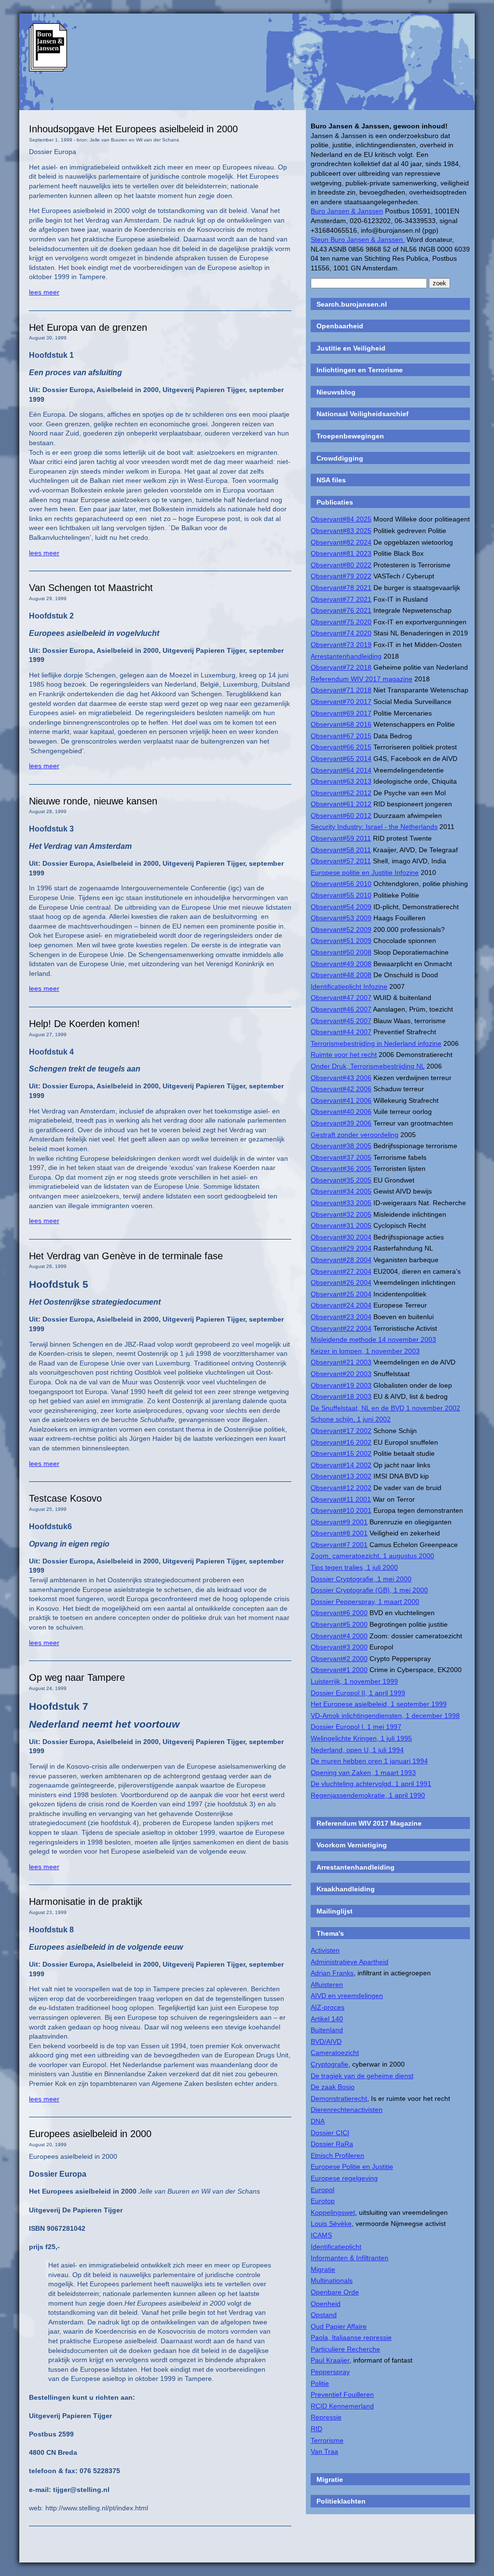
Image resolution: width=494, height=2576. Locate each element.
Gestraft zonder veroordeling (355, 1135)
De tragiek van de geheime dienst (362, 2076)
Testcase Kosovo (65, 1498)
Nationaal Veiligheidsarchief (363, 414)
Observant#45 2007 (341, 1021)
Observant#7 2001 (339, 1545)
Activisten (325, 1950)
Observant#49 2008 (341, 964)
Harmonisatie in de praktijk (86, 1901)
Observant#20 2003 (341, 1374)
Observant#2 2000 (339, 1659)
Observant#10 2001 (341, 1510)
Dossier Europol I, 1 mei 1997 (356, 1727)
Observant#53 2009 (341, 918)
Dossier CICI (330, 2133)
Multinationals (332, 2280)
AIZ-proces (328, 2007)
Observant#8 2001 (339, 1533)
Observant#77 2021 (341, 599)
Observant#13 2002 (341, 1476)
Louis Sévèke (331, 2224)
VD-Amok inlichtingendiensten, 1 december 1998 (385, 1716)
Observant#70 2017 (341, 702)
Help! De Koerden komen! (84, 1024)
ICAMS (321, 2235)
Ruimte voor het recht (344, 1055)
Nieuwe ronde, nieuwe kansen (93, 801)
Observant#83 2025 (341, 531)
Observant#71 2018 (341, 690)
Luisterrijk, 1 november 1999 (354, 1681)
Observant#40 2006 (341, 1112)
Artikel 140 (327, 2019)
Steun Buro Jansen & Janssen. (358, 239)
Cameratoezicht (335, 2053)
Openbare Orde (335, 2292)
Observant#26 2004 (341, 1282)
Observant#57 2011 (341, 861)
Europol (322, 2190)
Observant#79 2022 (341, 576)
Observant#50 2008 (341, 952)
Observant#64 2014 (341, 770)
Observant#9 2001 (339, 1522)
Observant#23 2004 (341, 1317)
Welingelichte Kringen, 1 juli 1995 (361, 1738)
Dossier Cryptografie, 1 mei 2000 (361, 1579)
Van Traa (324, 2451)
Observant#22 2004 (341, 1328)
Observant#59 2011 (341, 838)
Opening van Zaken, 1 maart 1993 (363, 1773)
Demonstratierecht (339, 2098)
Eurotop (323, 2201)
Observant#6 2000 (339, 1613)
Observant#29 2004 (341, 1248)
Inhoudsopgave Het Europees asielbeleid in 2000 (133, 129)
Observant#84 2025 (341, 519)
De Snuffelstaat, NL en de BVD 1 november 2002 (385, 1408)
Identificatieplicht (336, 2247)
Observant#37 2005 (341, 1157)
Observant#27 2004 (341, 1271)
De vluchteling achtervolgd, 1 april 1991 (371, 1784)
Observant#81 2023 (341, 553)
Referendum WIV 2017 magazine (362, 679)
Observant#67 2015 (341, 736)
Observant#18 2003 (341, 1396)
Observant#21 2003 (341, 1362)
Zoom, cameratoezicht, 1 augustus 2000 (372, 1556)
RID (316, 2429)
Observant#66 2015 (341, 747)
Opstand (324, 2315)
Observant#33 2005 (341, 1203)
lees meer (44, 292)
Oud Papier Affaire (339, 2326)
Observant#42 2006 (341, 1089)
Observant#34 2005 (341, 1191)
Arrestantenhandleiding (346, 656)
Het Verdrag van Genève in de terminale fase (126, 1256)
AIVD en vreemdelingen (347, 1996)
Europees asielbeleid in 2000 (90, 2134)
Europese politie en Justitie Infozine (365, 873)
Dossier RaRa (332, 2144)
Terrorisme (327, 2440)
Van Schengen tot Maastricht (91, 588)
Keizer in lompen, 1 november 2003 (365, 1351)
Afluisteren (327, 1985)
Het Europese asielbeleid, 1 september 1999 (379, 1704)
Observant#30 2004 (341, 1237)
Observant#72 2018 (341, 667)
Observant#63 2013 (341, 781)
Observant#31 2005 (341, 1225)
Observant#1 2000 (339, 1670)
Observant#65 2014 (341, 759)
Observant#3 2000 (339, 1647)
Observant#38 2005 (341, 1146)
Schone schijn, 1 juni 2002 (351, 1419)
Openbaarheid (340, 326)
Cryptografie (329, 2064)
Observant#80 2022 (341, 565)
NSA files (331, 480)
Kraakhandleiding (346, 1889)
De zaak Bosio (333, 2087)
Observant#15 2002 (341, 1453)
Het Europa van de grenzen (88, 327)
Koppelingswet (333, 2212)
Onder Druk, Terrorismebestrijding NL (368, 1066)
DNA (318, 2121)
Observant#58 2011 (341, 850)
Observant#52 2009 (341, 929)
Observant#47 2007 (341, 998)
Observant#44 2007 (341, 1032)
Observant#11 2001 (341, 1499)
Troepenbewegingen (350, 436)
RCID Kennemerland (342, 2406)
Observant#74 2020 (341, 633)
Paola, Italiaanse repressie (351, 2337)
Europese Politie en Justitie (352, 2167)
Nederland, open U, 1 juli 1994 (357, 1750)
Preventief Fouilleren (342, 2394)
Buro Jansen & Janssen (347, 211)
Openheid (326, 2304)
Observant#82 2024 (341, 542)
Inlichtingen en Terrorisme (360, 370)
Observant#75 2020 (341, 622)
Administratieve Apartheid (350, 1962)
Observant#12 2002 (341, 1488)
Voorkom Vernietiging (352, 1845)
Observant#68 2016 (341, 724)
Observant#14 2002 (341, 1465)
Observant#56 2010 (341, 884)
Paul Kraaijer (330, 2360)
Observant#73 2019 (341, 645)
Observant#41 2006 (341, 1100)
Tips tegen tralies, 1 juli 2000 (354, 1567)
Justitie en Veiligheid (351, 348)
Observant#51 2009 (341, 941)
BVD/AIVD (326, 2041)
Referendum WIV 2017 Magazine (369, 1823)
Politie (320, 2383)
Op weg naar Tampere (77, 1677)
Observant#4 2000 (339, 1636)
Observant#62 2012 (341, 793)
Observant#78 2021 (341, 588)
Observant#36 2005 (341, 1168)
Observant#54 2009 (341, 907)
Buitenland (327, 2030)
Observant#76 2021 (341, 610)
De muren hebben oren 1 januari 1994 (369, 1761)
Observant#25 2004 (341, 1294)
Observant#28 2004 (341, 1260)
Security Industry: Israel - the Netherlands (374, 827)
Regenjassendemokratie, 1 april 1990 (368, 1795)
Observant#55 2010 (341, 895)
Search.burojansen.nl (352, 304)
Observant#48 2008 (341, 975)
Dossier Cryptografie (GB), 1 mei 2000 (369, 1590)
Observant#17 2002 (341, 1431)
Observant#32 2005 (341, 1214)
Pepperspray (330, 2372)
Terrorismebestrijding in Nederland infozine (376, 1043)
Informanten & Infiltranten (350, 2258)
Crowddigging (340, 458)
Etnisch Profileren (337, 2155)
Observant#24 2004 (341, 1305)
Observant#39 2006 (341, 1123)
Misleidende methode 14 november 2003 (373, 1339)
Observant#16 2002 (341, 1442)
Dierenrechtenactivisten (347, 2110)
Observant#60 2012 (341, 816)
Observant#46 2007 (341, 1009)
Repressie (326, 2417)
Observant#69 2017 (341, 713)
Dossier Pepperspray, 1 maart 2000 (365, 1602)
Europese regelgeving (344, 2178)
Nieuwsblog (336, 392)
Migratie (323, 2269)
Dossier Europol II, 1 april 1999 (358, 1693)
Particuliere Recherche (345, 2349)
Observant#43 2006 (341, 1078)
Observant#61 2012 (341, 804)
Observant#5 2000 (339, 1624)
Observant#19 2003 (341, 1385)
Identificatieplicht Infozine (349, 986)
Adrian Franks (332, 1973)
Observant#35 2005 (341, 1180)
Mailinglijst (335, 1911)
